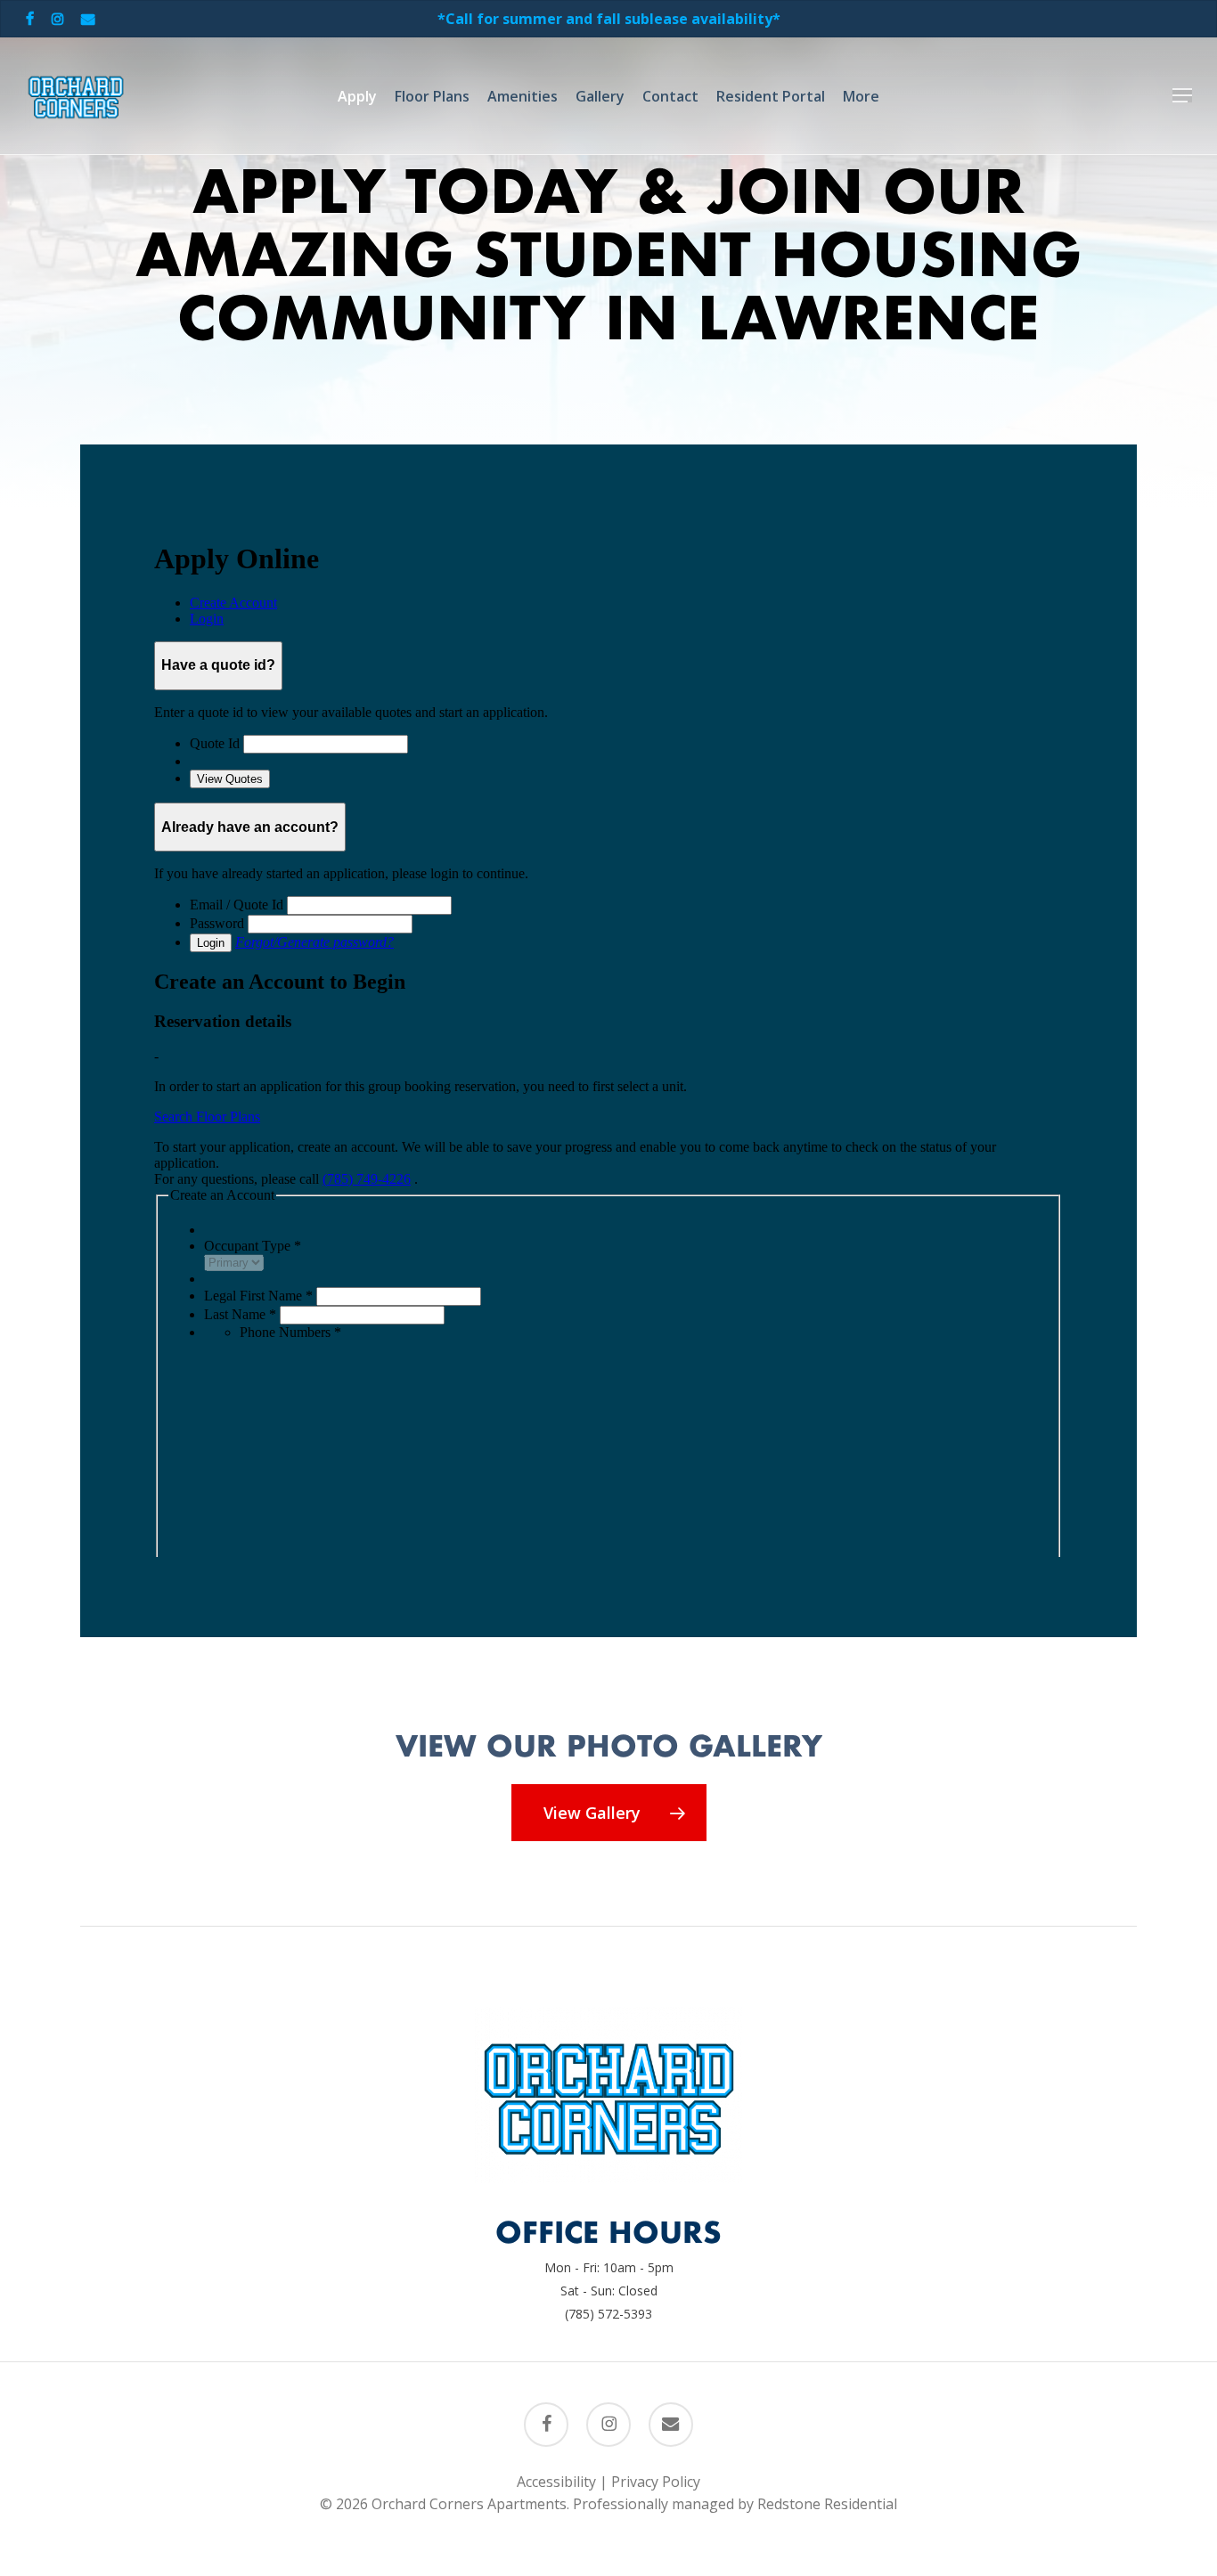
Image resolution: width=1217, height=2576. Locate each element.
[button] (1182, 96)
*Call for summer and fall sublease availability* (609, 19)
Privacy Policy (656, 2482)
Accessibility (556, 2482)
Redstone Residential (827, 2504)
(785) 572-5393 (608, 2314)
